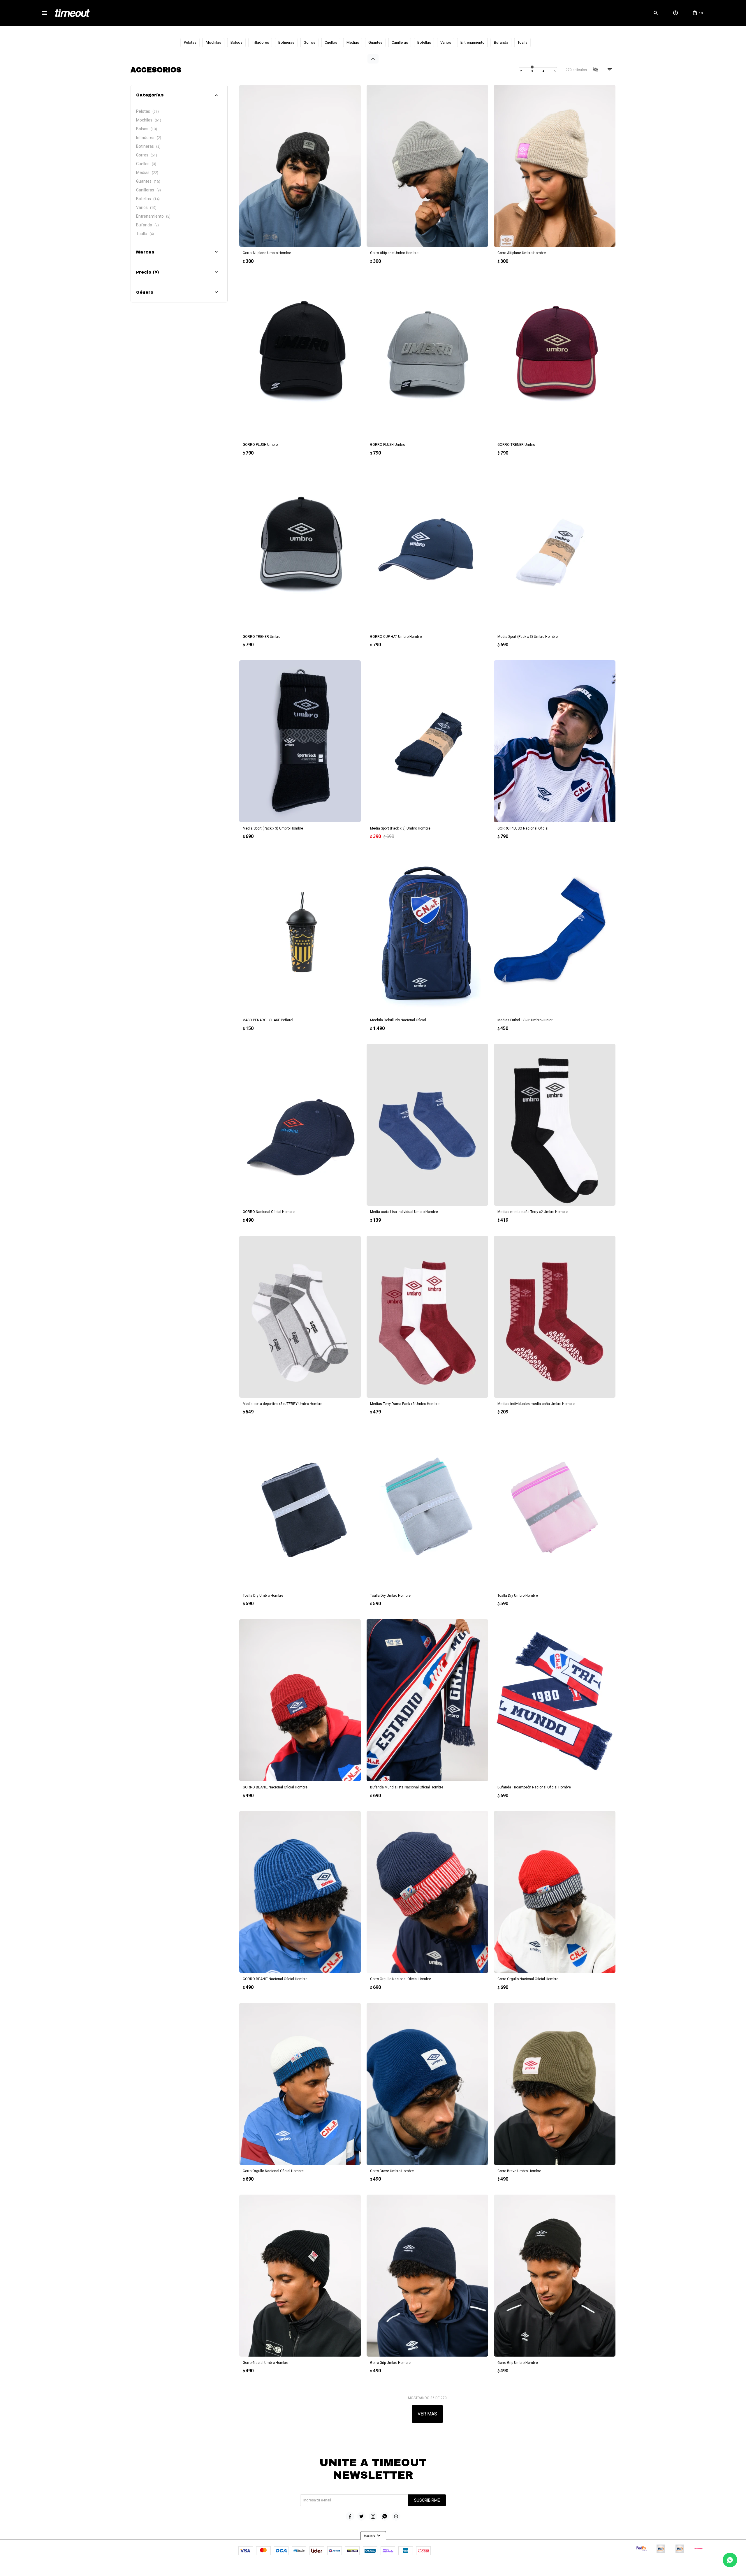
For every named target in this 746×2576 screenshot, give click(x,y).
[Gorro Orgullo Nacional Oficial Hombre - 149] (427, 1892)
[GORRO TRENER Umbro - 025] (300, 550)
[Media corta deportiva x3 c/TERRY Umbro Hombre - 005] (300, 1317)
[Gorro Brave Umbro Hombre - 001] (427, 2084)
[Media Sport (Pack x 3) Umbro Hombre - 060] (300, 741)
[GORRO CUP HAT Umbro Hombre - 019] (427, 550)
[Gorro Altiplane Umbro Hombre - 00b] (555, 166)
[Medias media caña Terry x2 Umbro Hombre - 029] (555, 1125)
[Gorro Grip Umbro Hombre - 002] (555, 2276)
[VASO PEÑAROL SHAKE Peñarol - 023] (300, 933)
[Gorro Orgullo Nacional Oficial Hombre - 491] (555, 1892)
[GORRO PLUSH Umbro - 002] (300, 358)
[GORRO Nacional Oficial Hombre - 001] (300, 1125)
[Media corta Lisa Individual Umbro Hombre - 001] (427, 1125)
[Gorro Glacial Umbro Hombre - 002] (300, 2276)
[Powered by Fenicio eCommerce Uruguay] (397, 2569)
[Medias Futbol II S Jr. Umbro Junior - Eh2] (555, 933)
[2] (532, 71)
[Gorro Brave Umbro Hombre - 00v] (555, 2084)
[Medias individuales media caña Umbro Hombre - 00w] (555, 1317)
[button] (656, 13)
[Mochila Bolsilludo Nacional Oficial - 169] (427, 933)
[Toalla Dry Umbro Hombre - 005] (427, 1508)
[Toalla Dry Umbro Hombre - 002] (300, 1508)
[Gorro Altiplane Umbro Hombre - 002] (300, 166)
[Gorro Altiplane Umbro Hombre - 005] (427, 166)
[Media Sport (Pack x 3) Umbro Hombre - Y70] (427, 741)
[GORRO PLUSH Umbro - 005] (427, 358)
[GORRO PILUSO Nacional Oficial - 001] (555, 741)
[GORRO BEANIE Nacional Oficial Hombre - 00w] (300, 1700)
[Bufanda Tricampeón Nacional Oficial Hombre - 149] (555, 1700)
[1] (521, 71)
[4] (555, 71)
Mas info (373, 2536)
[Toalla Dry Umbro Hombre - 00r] (555, 1508)
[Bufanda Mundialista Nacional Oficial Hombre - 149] (427, 1700)
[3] (543, 71)
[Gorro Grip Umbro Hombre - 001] (427, 2276)
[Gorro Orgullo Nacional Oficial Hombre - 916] (300, 2084)
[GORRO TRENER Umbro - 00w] (555, 358)
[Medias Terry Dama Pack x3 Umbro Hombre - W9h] (427, 1317)
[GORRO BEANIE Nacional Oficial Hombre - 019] (300, 1892)
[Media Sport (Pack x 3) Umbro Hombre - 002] (555, 550)
